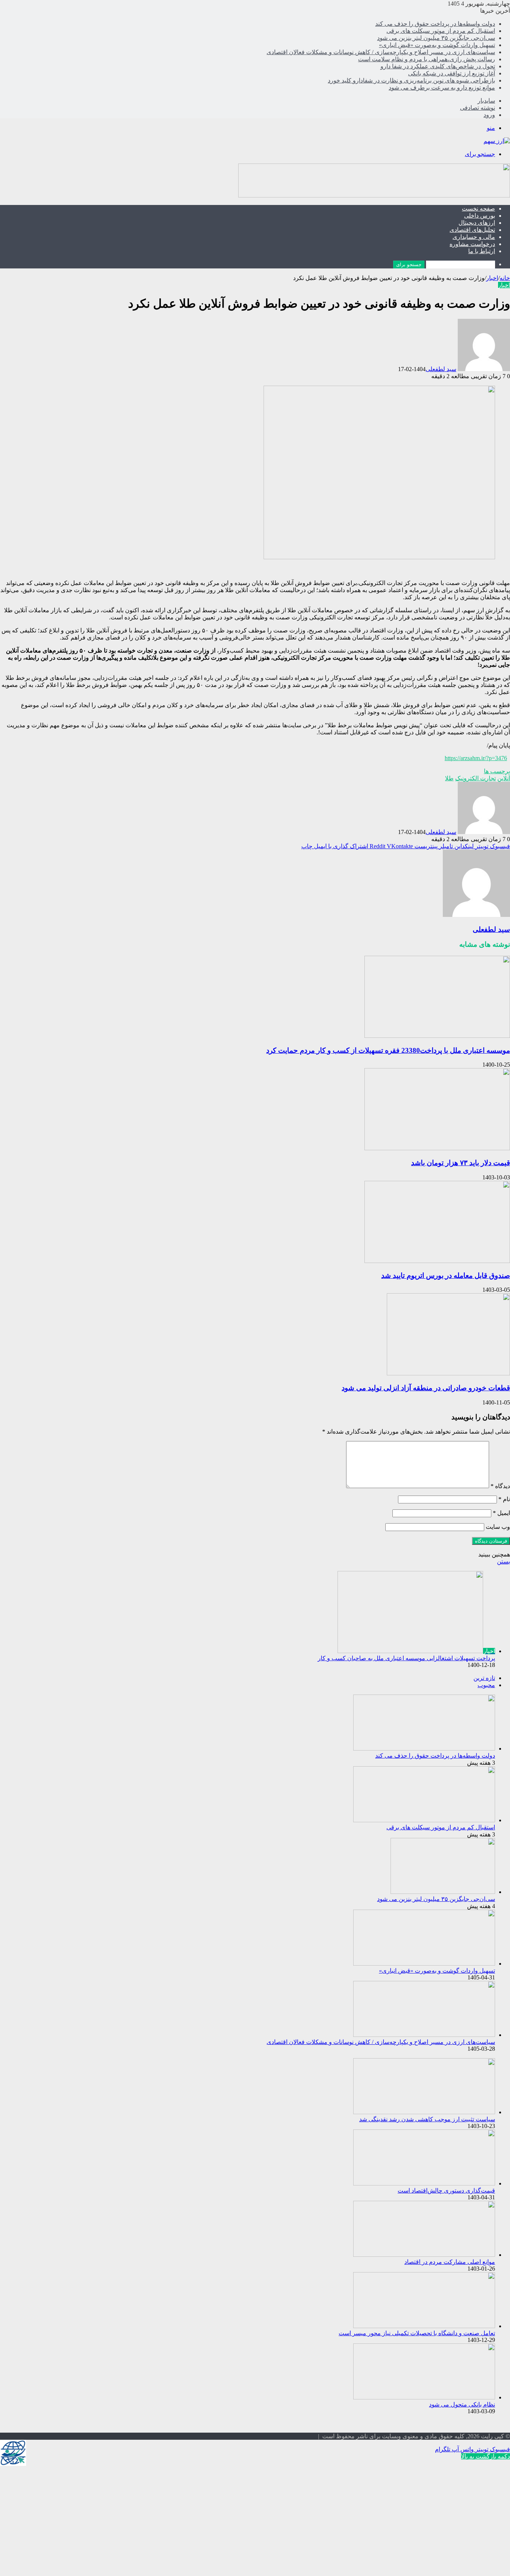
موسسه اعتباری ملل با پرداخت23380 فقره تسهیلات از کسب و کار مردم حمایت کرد (388, 1050)
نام (504, 1499)
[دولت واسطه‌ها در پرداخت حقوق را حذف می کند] (424, 1749)
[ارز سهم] (497, 141)
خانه (505, 278)
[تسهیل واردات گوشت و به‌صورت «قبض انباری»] (424, 1964)
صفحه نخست (478, 209)
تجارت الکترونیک (475, 778)
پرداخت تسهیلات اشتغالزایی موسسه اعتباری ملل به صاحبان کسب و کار (406, 1658)
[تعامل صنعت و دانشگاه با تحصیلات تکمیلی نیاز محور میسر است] (424, 2326)
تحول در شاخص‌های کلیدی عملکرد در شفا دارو (438, 66)
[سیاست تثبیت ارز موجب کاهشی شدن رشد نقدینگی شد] (424, 2112)
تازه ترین (484, 1678)
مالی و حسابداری (474, 237)
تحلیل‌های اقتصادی (472, 230)
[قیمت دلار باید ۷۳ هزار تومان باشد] (437, 1148)
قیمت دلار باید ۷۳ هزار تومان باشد (461, 1163)
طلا (449, 778)
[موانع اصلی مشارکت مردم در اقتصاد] (424, 2255)
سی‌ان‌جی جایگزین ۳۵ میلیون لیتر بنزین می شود (436, 38)
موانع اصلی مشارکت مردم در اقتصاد (450, 2262)
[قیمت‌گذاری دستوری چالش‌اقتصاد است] (424, 2183)
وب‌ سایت (498, 1527)
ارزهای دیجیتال (477, 223)
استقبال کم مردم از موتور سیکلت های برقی (441, 31)
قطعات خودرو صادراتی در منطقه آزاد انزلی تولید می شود (426, 1388)
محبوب (486, 1685)
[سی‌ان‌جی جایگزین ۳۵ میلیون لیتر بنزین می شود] (443, 1892)
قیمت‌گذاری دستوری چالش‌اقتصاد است (446, 2191)
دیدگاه (500, 1486)
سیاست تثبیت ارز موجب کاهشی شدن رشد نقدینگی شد (427, 2119)
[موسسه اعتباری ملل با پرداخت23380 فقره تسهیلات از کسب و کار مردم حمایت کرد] (437, 1036)
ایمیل (501, 1513)
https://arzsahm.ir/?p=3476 (476, 758)
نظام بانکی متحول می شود (462, 2404)
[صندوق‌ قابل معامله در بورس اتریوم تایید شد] (437, 1261)
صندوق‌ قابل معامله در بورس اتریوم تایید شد (446, 1275)
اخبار (492, 278)
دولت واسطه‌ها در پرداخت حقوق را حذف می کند (435, 24)
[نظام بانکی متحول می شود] (424, 2397)
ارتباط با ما (482, 251)
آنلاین (504, 778)
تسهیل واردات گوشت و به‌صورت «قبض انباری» (437, 45)
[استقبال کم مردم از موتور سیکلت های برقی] (424, 1820)
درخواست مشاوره (472, 244)
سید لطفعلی (441, 369)
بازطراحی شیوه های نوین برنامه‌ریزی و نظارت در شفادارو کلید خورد (411, 80)
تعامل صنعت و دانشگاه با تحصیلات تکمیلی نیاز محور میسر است (417, 2333)
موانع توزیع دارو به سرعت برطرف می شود (442, 88)
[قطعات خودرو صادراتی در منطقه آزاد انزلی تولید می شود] (448, 1373)
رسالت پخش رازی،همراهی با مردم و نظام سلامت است (427, 59)
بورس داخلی (480, 216)
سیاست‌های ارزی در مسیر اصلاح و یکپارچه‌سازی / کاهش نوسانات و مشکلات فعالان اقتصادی (381, 52)
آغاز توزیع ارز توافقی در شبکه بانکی (452, 73)
